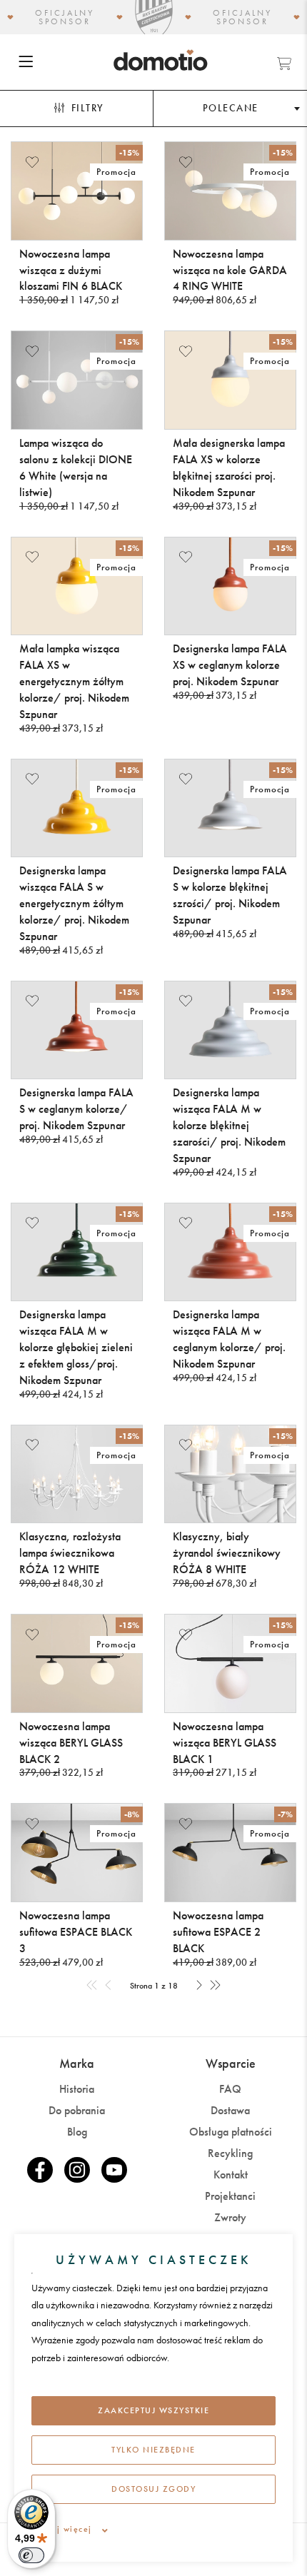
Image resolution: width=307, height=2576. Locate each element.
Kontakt (231, 2175)
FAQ (230, 2089)
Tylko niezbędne (153, 2450)
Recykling (230, 2153)
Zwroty (230, 2217)
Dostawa (230, 2110)
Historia (77, 2089)
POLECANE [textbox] (231, 108)
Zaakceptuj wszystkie (153, 2410)
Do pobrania (77, 2110)
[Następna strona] (199, 1986)
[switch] (31, 2555)
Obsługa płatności (231, 2132)
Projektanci (230, 2196)
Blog (77, 2132)
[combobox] (230, 109)
